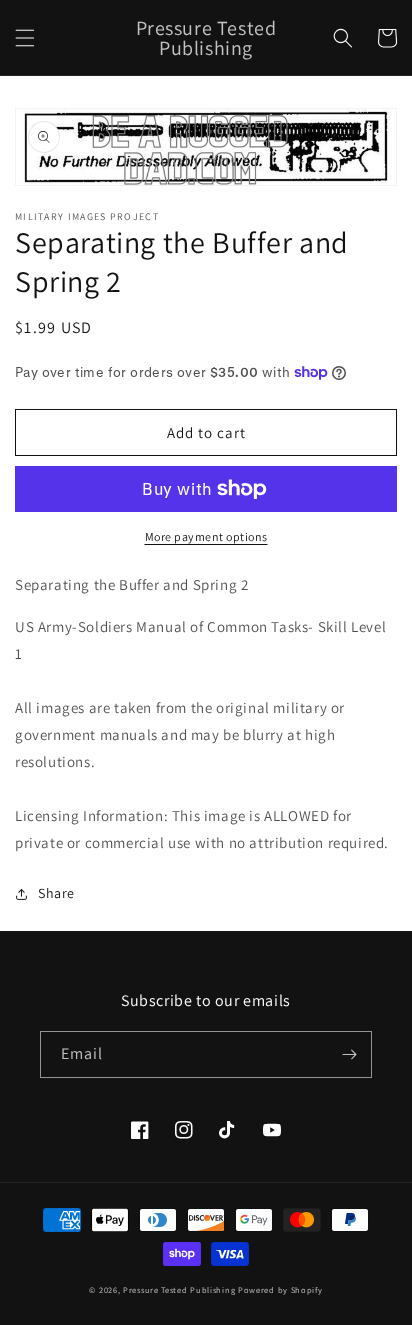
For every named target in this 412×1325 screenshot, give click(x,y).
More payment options (206, 536)
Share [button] (56, 893)
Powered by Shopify (280, 1289)
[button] (25, 38)
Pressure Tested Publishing (179, 1289)
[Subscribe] (349, 1054)
